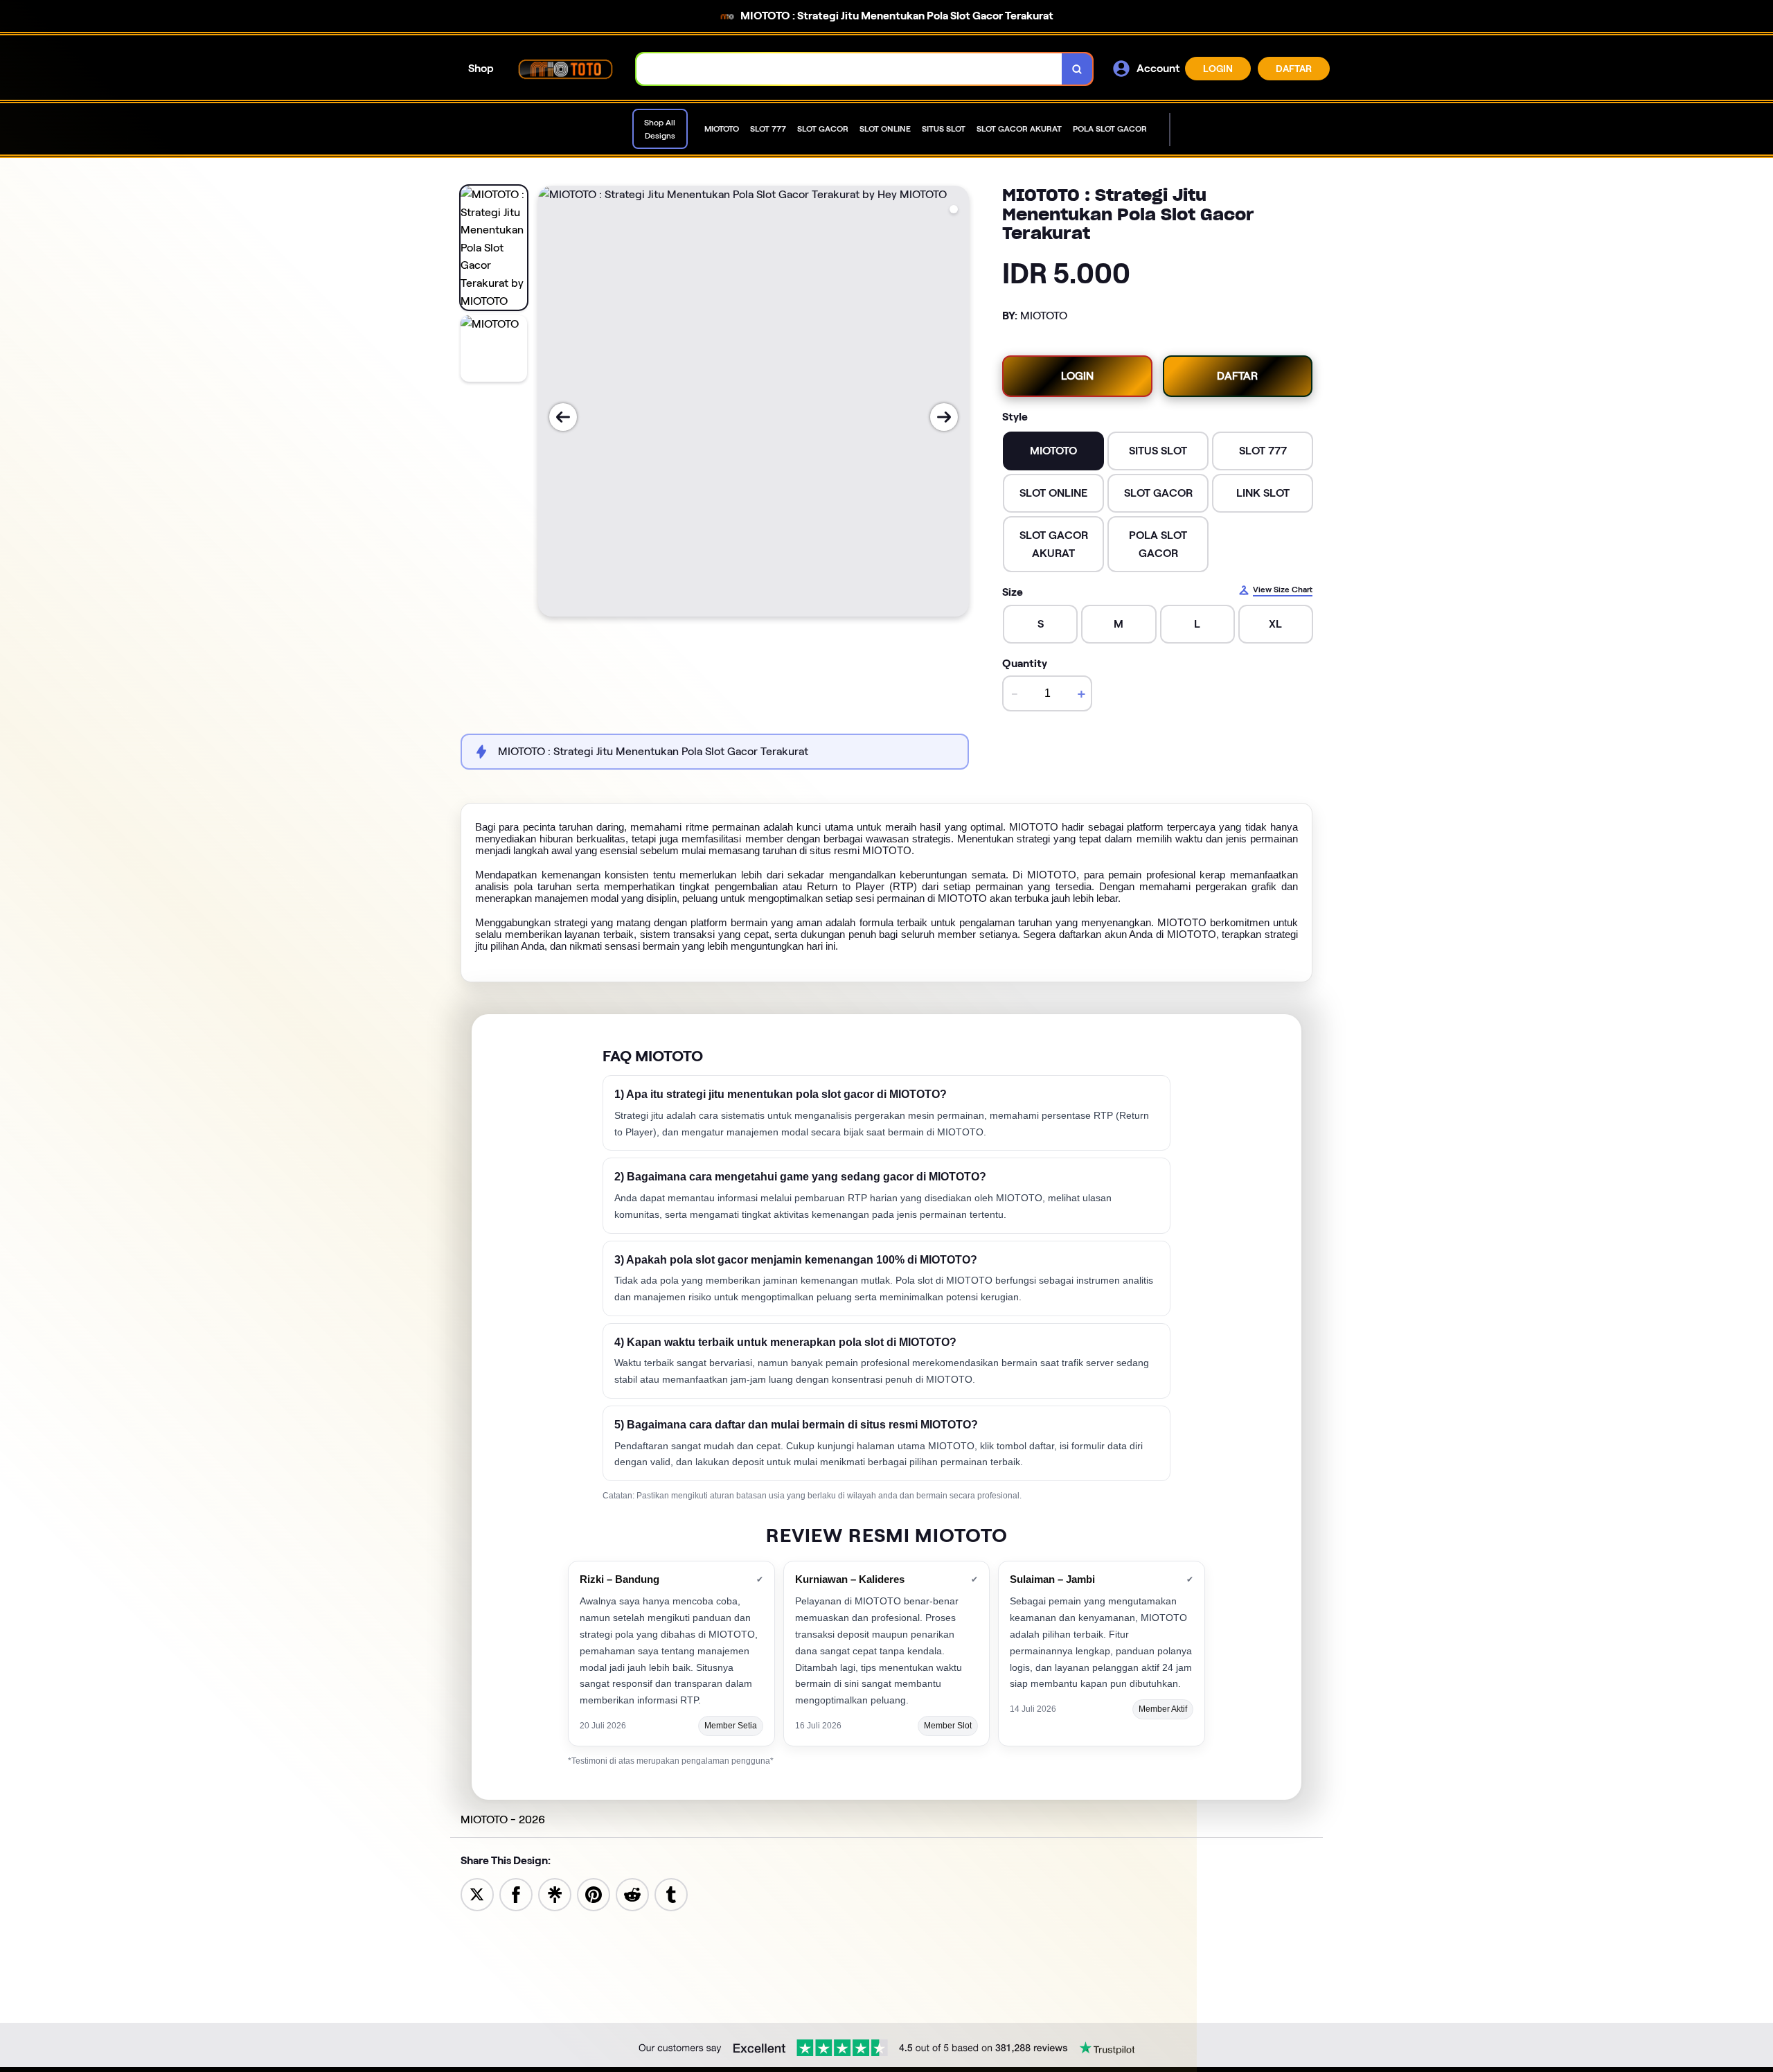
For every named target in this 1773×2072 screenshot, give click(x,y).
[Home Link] (565, 69)
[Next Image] (944, 417)
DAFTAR (1294, 69)
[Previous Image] (563, 417)
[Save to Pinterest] (594, 1894)
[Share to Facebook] (516, 1894)
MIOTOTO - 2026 (503, 1819)
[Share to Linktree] (555, 1894)
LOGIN (1218, 69)
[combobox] (849, 69)
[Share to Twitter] (477, 1894)
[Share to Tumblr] (671, 1894)
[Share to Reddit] (632, 1894)
